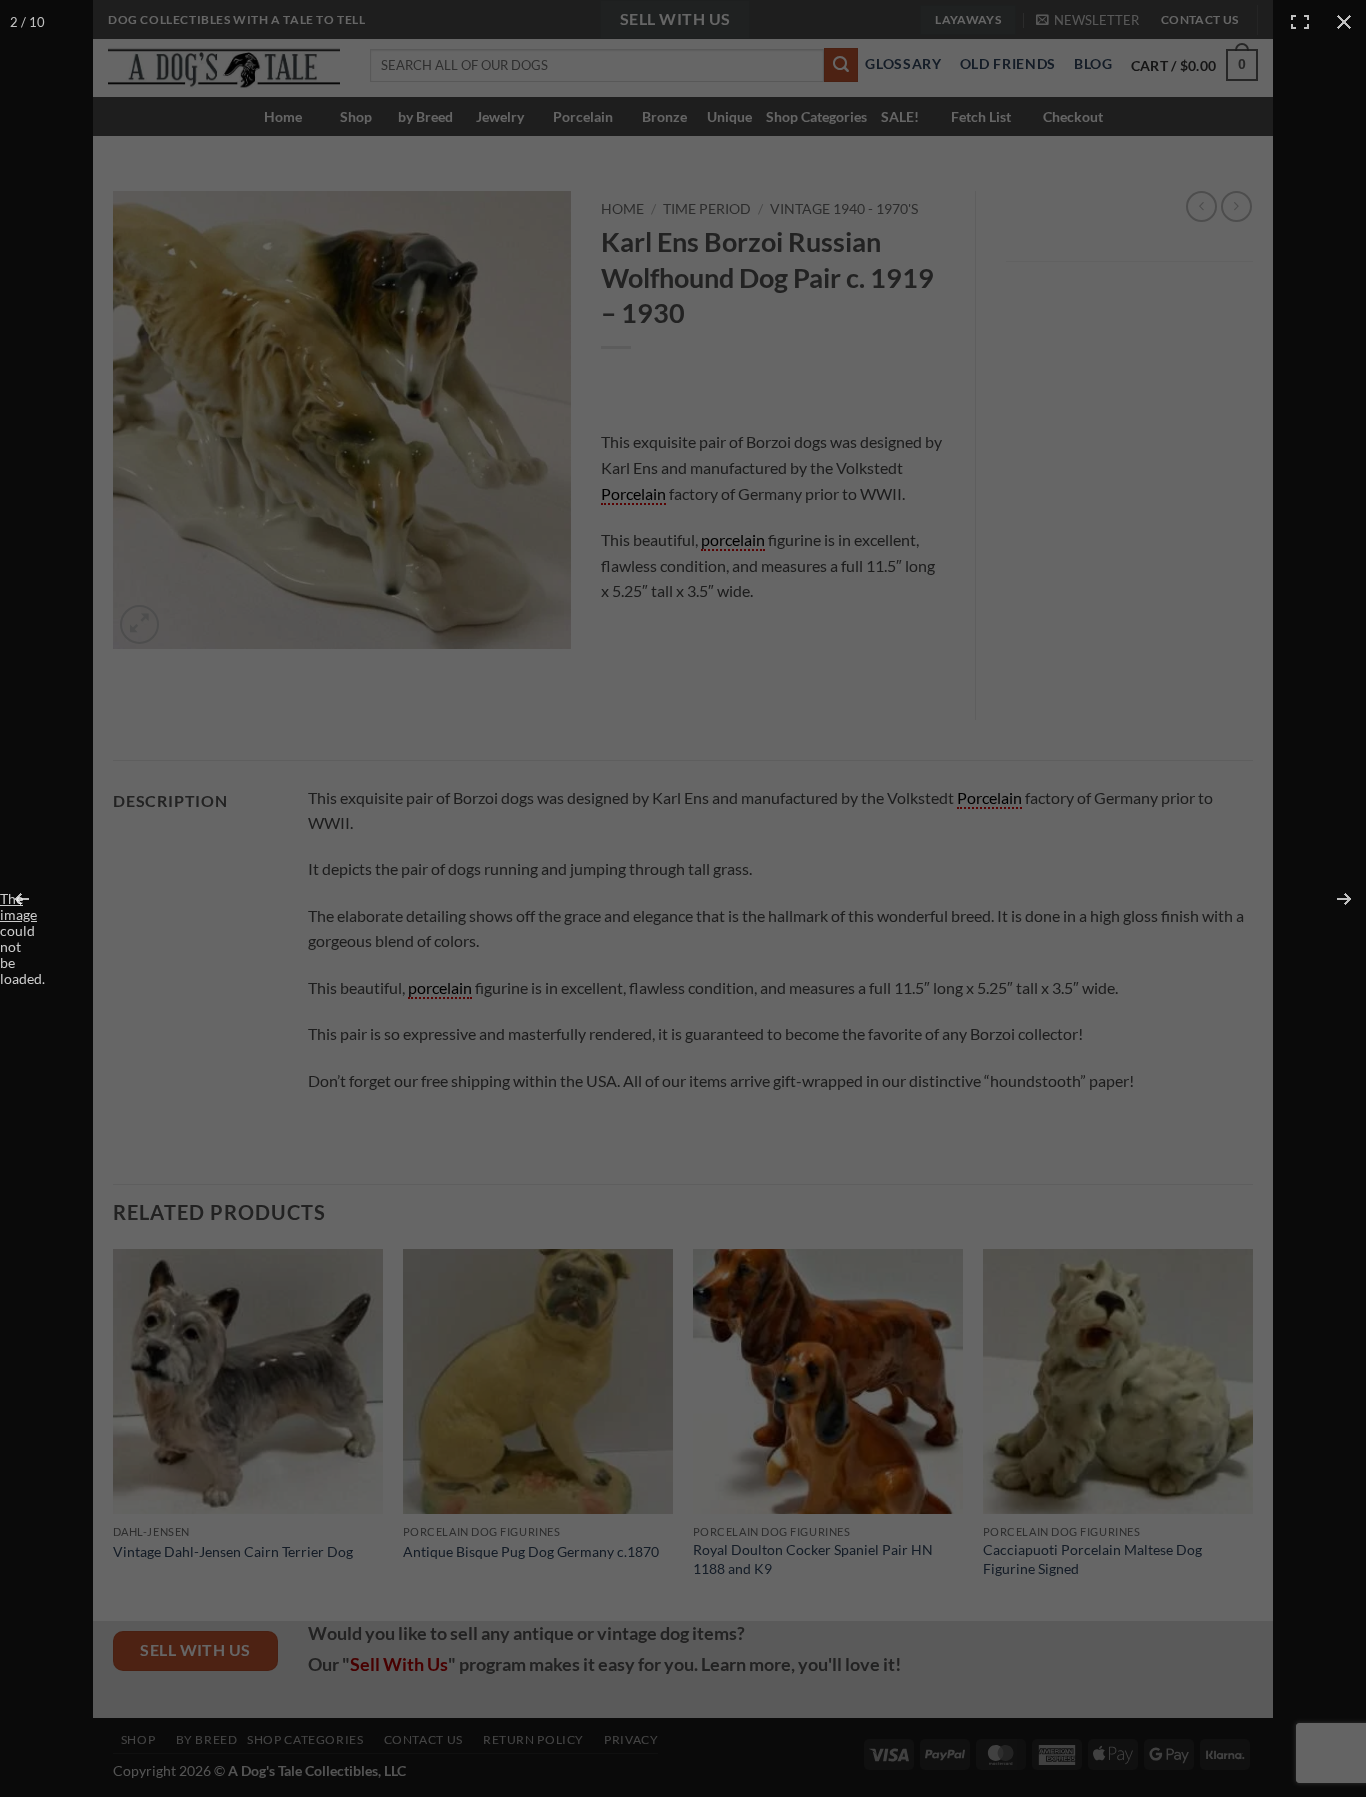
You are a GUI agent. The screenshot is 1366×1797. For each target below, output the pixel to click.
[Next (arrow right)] (1331, 899)
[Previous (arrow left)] (35, 899)
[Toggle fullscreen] (1300, 22)
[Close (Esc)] (1344, 22)
